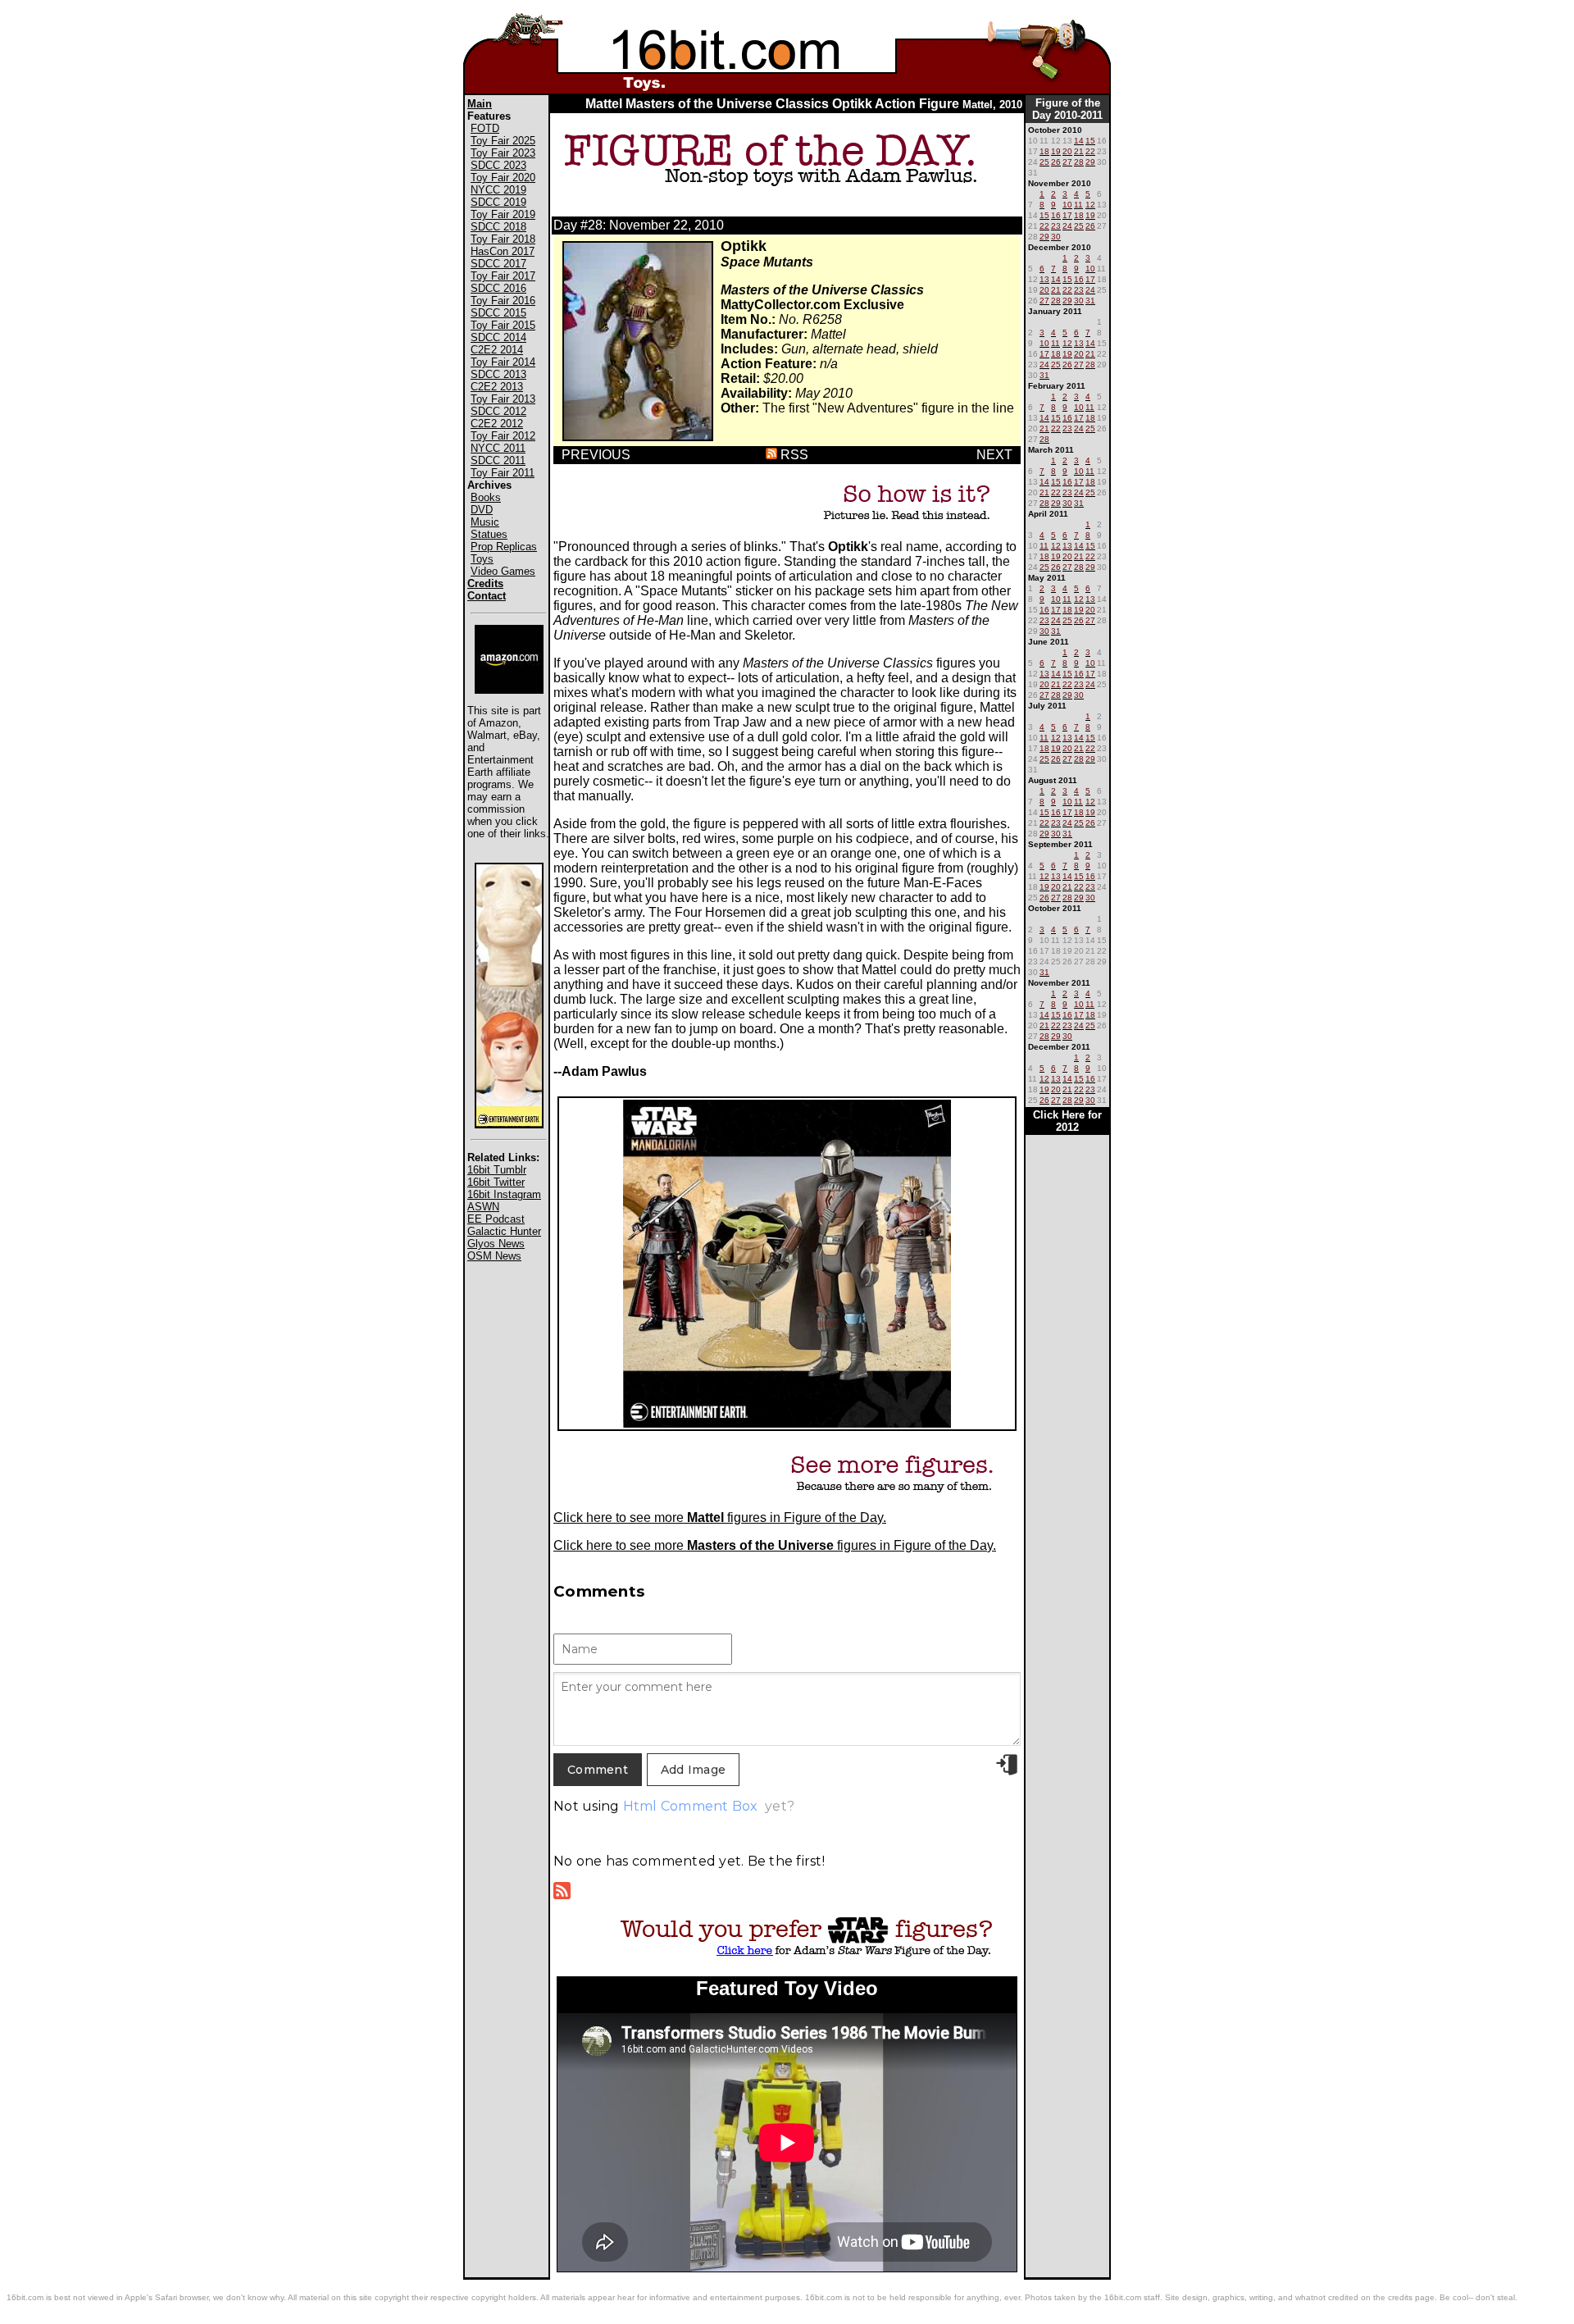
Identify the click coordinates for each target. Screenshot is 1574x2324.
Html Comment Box (691, 1806)
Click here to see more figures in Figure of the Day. (720, 1517)
